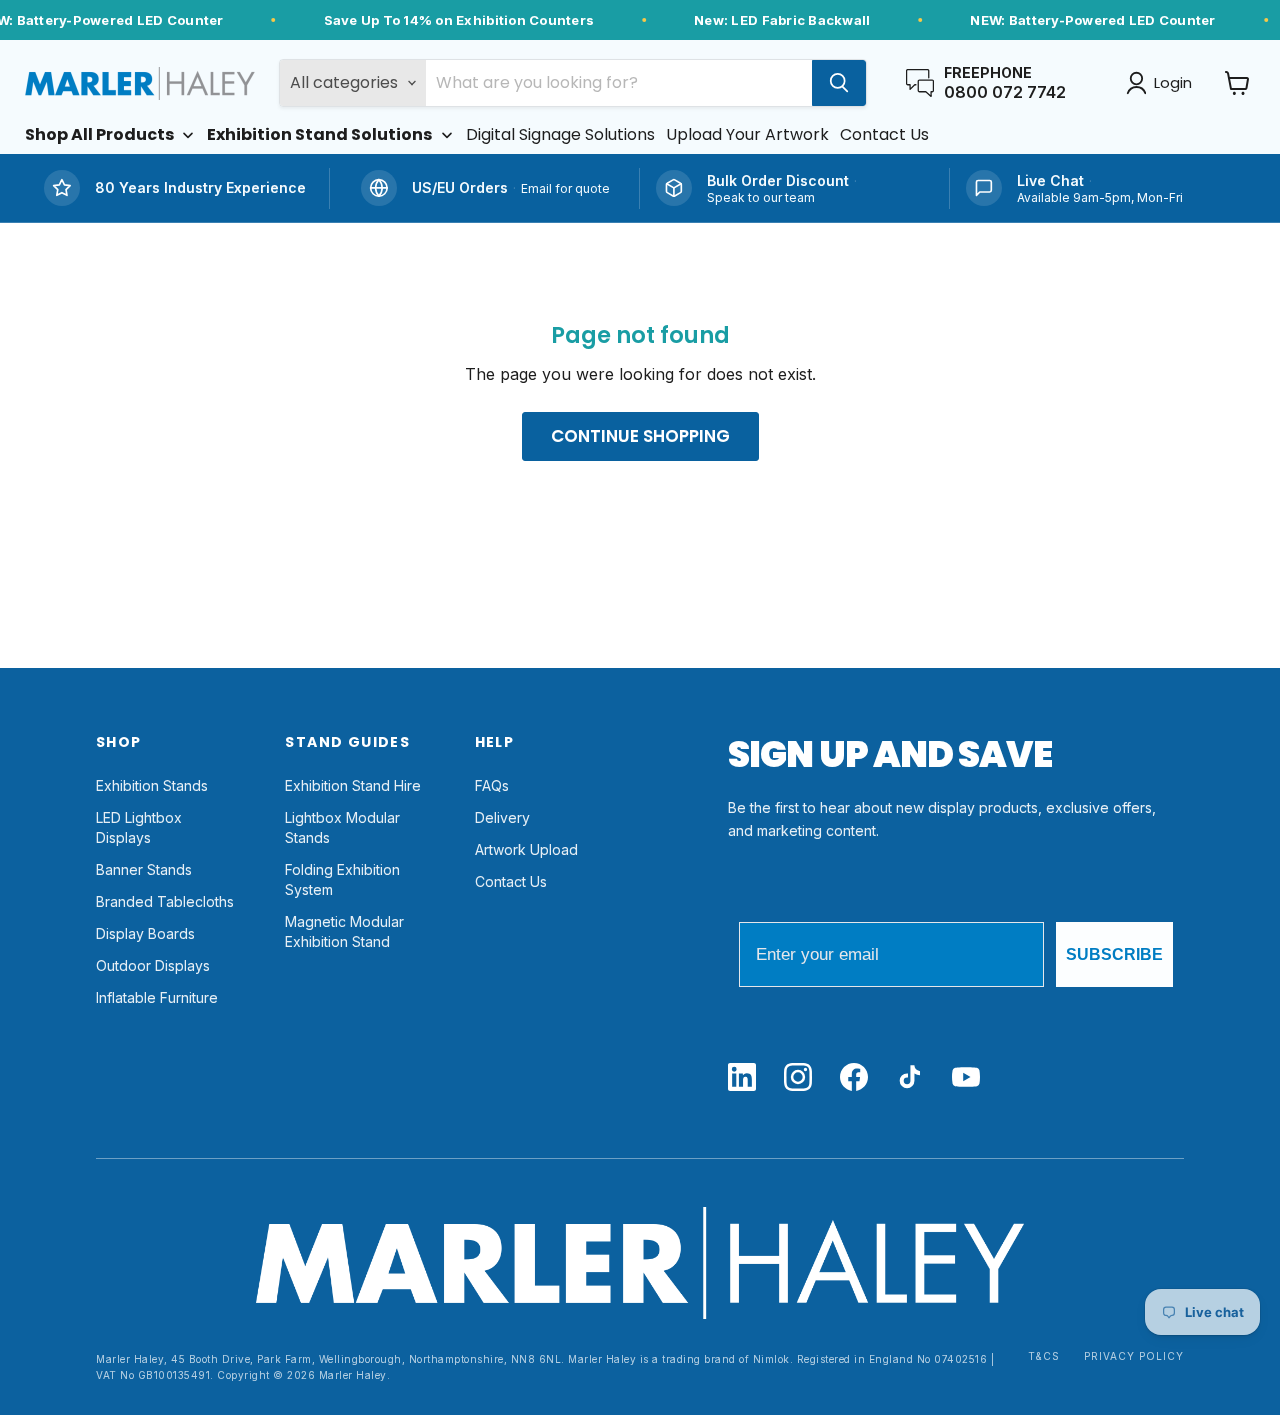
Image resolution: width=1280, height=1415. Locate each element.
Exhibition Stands (152, 785)
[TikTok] (910, 1078)
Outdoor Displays (153, 965)
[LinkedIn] (742, 1078)
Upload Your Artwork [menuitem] (747, 135)
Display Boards (145, 933)
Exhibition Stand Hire (353, 785)
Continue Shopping (640, 436)
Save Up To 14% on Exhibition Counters (459, 20)
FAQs (492, 785)
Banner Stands (144, 869)
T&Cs (1044, 1356)
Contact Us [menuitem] (884, 135)
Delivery (502, 817)
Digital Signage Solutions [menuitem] (560, 135)
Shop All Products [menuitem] (99, 135)
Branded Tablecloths (165, 901)
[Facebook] (854, 1078)
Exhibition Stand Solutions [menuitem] (319, 135)
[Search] (839, 83)
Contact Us (511, 881)
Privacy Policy (1134, 1356)
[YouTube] (966, 1078)
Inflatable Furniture (157, 997)
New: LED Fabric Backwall (782, 20)
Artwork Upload (526, 849)
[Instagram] (798, 1078)
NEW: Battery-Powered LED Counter (1092, 20)
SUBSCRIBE (1114, 954)
